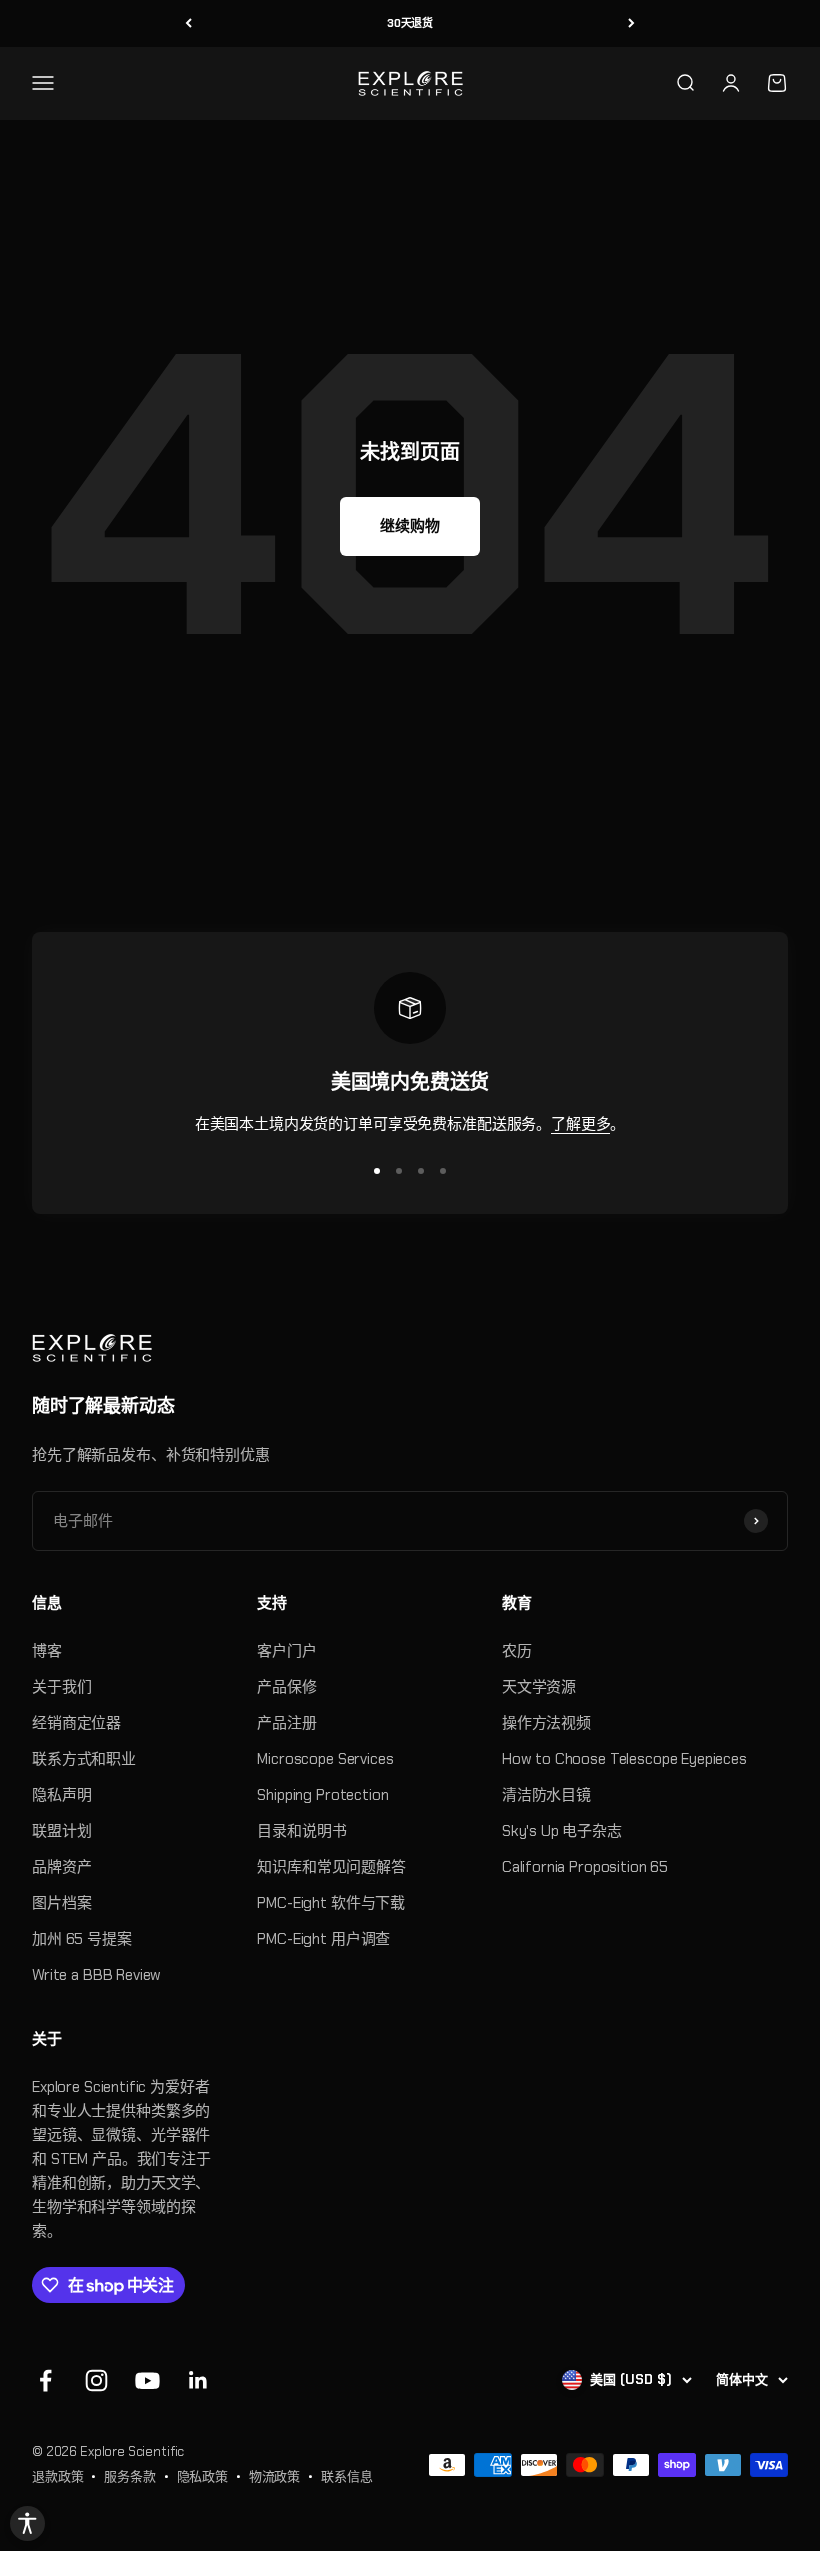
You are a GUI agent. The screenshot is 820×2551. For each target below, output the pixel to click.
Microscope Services (325, 1759)
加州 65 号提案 (82, 1939)
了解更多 (580, 1124)
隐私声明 (61, 1795)
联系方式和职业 (84, 1759)
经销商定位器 (76, 1723)
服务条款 (129, 2476)
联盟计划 (61, 1831)
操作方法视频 (546, 1723)
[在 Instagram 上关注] (96, 2380)
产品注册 (286, 1723)
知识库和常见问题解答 (331, 1867)
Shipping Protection (322, 1795)
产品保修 (286, 1687)
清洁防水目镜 (546, 1795)
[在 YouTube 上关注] (147, 2380)
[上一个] (188, 23)
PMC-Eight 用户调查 (323, 1939)
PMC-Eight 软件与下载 (331, 1903)
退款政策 (57, 2476)
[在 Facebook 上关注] (45, 2380)
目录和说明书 (301, 1831)
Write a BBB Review (96, 1975)
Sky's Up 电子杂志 (562, 1831)
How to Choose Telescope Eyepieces (624, 1759)
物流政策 (274, 2476)
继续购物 (409, 526)
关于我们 (61, 1687)
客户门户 (286, 1651)
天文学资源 (539, 1687)
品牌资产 (61, 1867)
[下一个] (631, 23)
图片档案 (61, 1903)
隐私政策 (202, 2476)
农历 (517, 1651)
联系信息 (346, 2476)
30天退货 (410, 23)
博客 (47, 1651)
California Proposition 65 (585, 1867)
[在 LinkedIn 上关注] (198, 2380)
